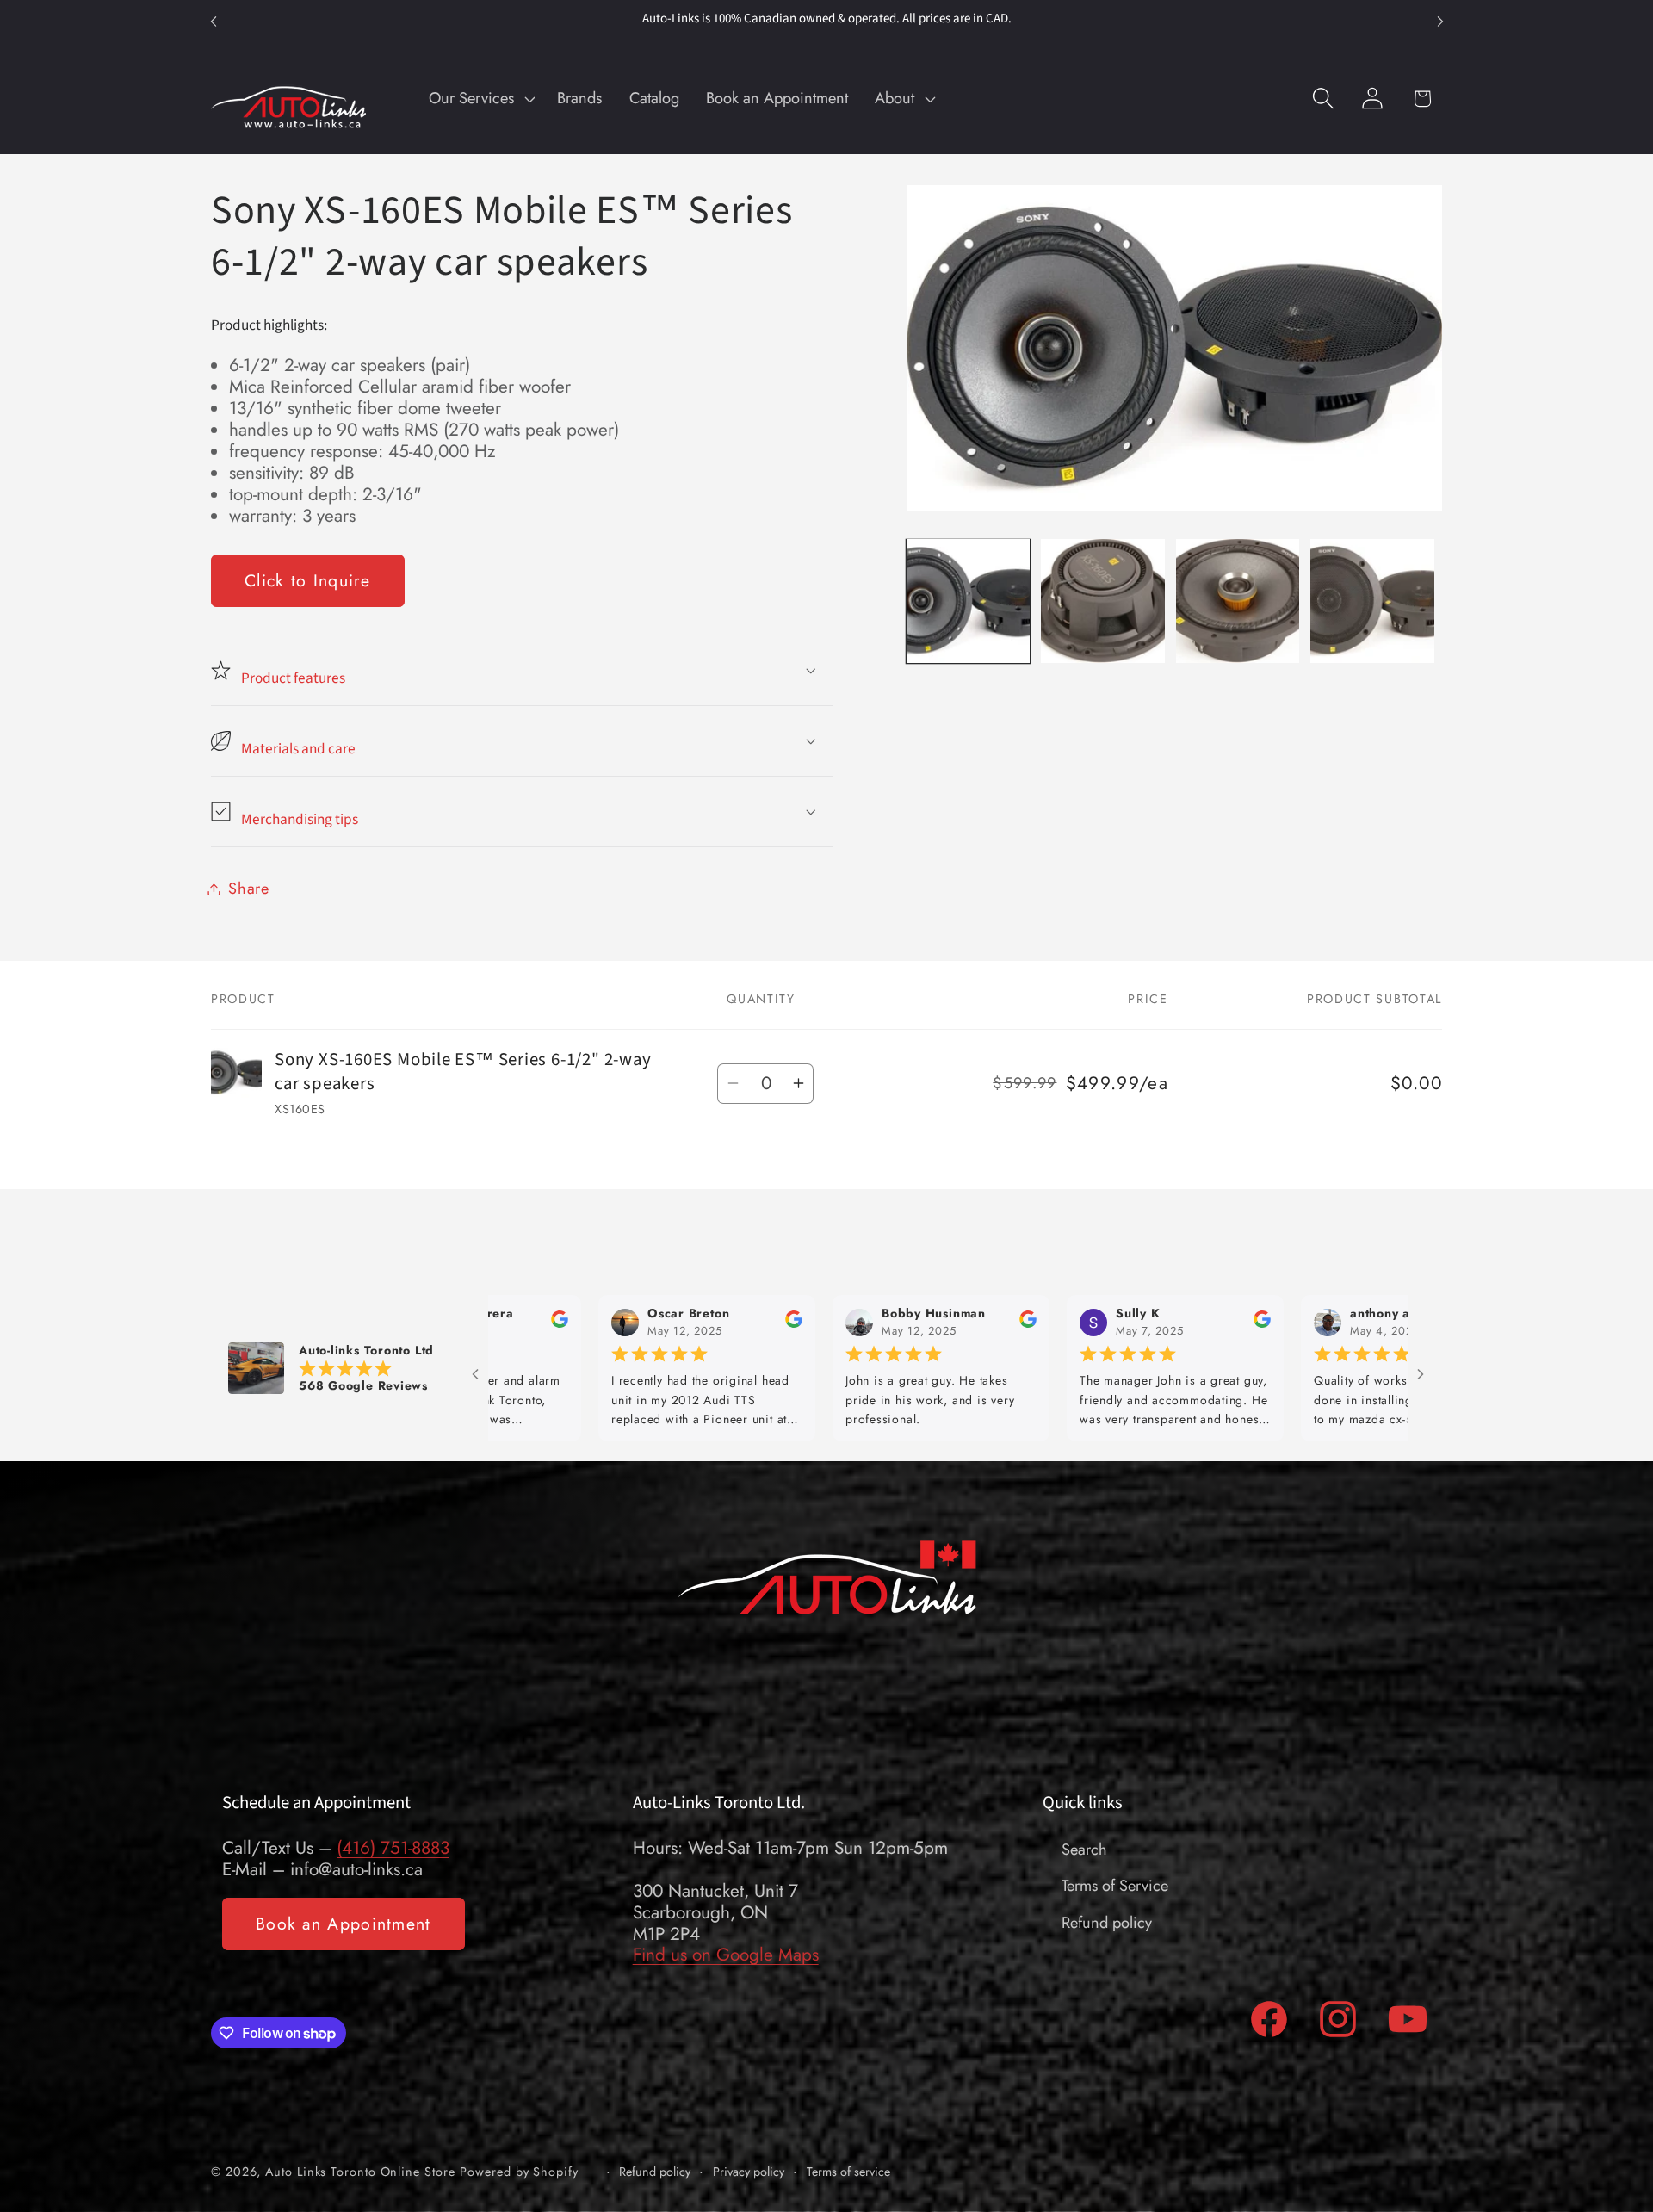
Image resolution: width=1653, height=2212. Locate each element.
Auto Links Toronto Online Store (360, 2171)
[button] (480, 98)
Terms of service (848, 2171)
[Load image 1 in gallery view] (968, 601)
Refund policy (1107, 1923)
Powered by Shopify (519, 2171)
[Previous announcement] (214, 21)
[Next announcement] (1440, 21)
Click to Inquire (308, 580)
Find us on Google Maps (726, 1955)
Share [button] (249, 889)
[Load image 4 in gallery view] (1372, 601)
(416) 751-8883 (393, 1848)
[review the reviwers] (661, 1323)
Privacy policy (749, 2171)
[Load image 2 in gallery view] (1102, 601)
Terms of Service (1115, 1886)
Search (1084, 1850)
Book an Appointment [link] (344, 1924)
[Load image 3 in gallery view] (1238, 601)
